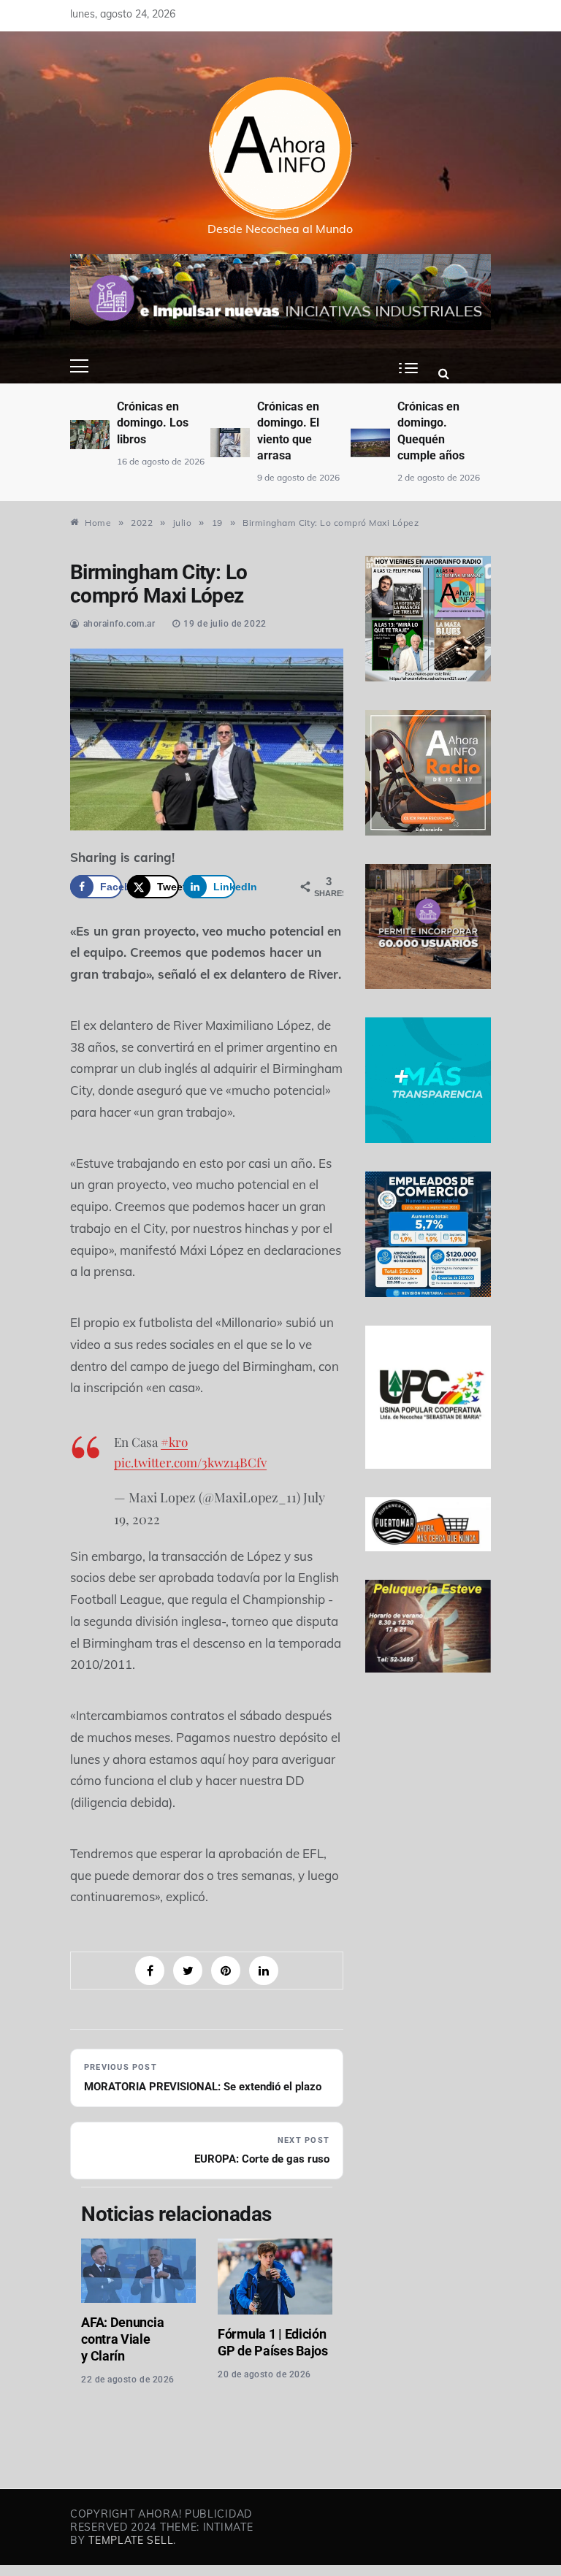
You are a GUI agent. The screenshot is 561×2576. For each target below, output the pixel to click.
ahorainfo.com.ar (119, 624)
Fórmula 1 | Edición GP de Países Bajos (273, 2342)
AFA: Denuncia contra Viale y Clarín (122, 2339)
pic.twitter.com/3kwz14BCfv (190, 1462)
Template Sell (131, 2540)
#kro (174, 1442)
